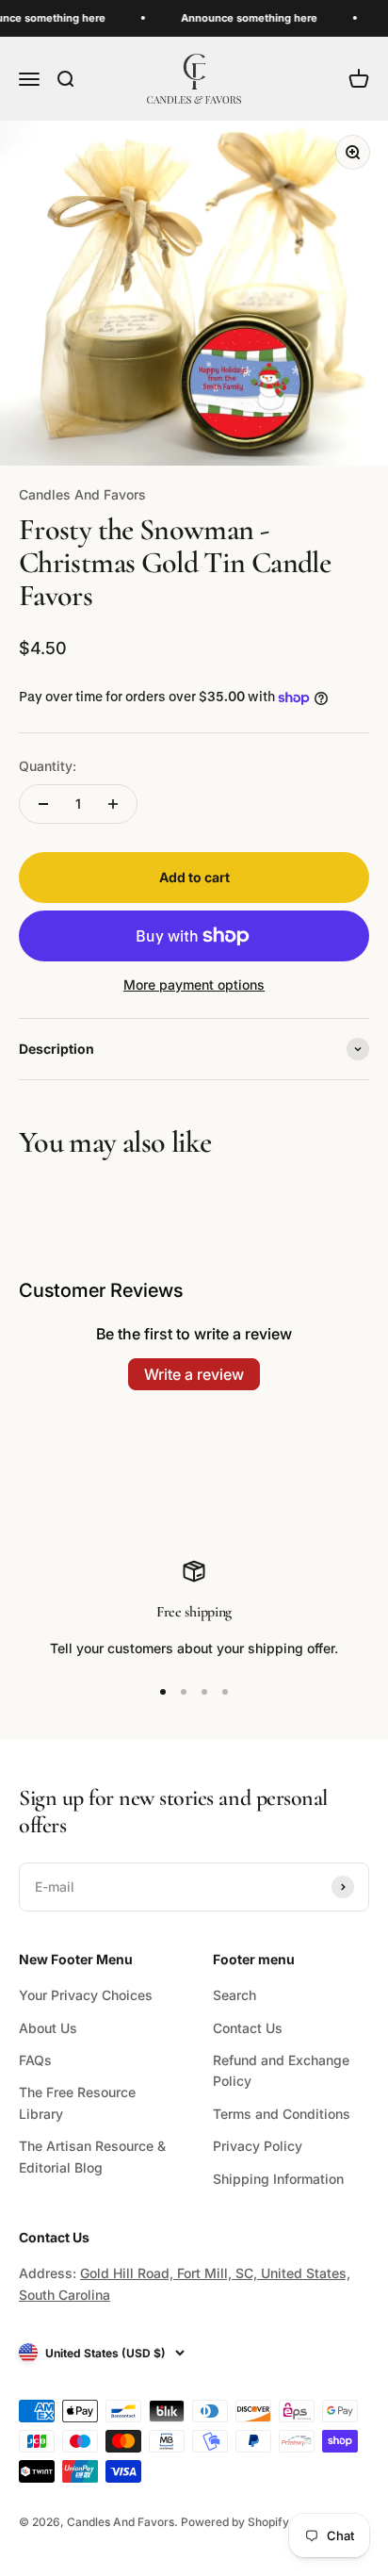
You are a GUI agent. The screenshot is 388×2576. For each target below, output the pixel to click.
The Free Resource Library (77, 2102)
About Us (48, 2028)
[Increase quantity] (113, 804)
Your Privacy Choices (86, 1995)
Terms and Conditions (282, 2114)
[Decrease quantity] (43, 804)
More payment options (194, 984)
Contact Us (248, 2028)
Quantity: (48, 766)
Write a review (194, 1374)
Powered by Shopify (235, 2522)
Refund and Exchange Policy (281, 2070)
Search (234, 1995)
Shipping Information (278, 2179)
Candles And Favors (82, 494)
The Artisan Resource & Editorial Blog (92, 2156)
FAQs (35, 2060)
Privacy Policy (258, 2146)
